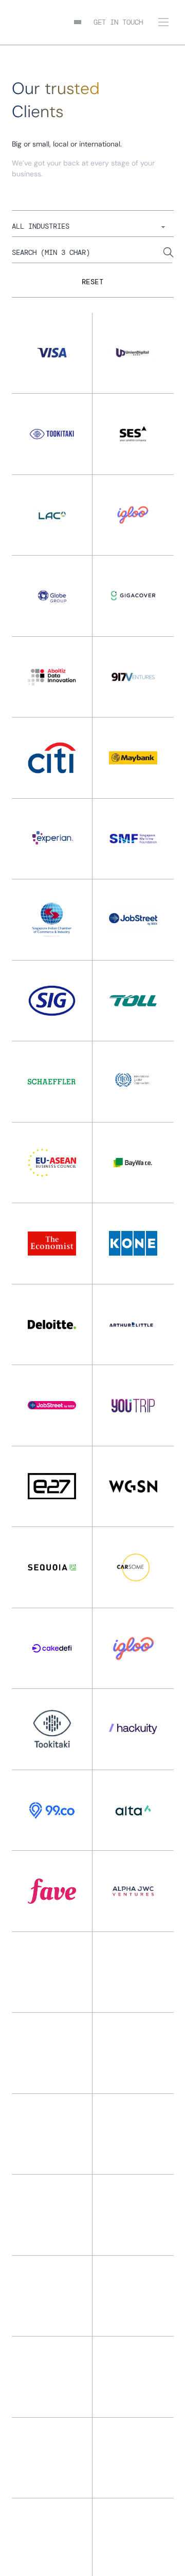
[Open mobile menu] (163, 22)
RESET (93, 282)
